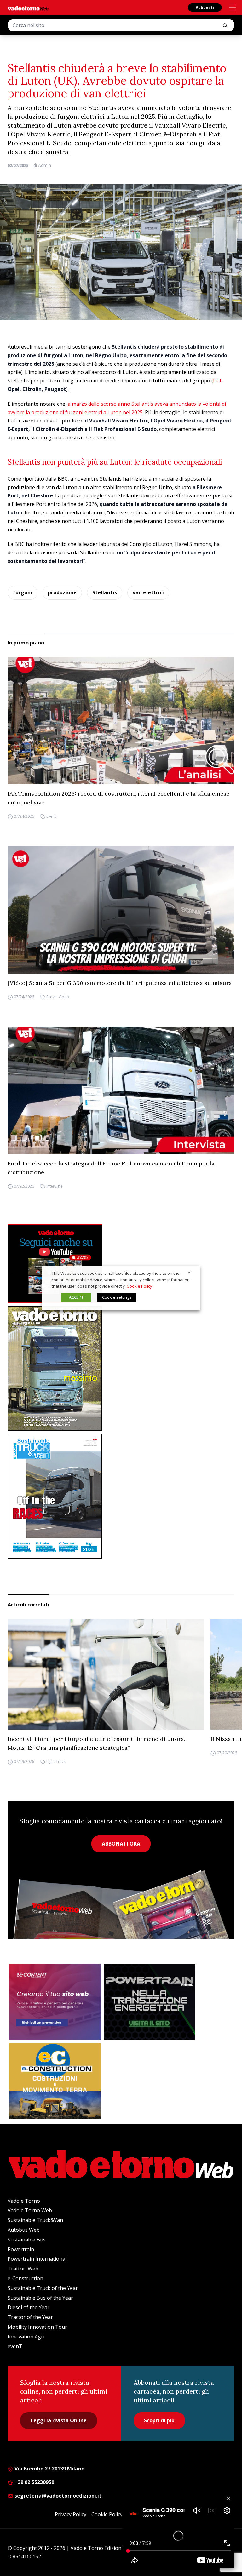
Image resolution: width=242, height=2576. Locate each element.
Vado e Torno (24, 2201)
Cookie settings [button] (117, 1297)
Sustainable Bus (27, 2240)
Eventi (52, 816)
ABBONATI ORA (121, 1844)
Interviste (55, 1186)
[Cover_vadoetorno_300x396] (121, 1368)
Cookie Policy (107, 2514)
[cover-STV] (121, 1496)
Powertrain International (37, 2259)
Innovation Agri (26, 2337)
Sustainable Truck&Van (35, 2220)
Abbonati (205, 7)
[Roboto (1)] (121, 1263)
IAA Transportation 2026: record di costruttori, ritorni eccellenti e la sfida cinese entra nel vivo (118, 798)
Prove (52, 997)
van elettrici (148, 592)
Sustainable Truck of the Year (43, 2288)
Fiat (217, 381)
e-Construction (25, 2278)
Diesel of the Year (29, 2307)
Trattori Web (23, 2269)
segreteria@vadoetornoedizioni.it (57, 2496)
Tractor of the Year (30, 2317)
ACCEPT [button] (76, 1297)
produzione (62, 592)
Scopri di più (159, 2420)
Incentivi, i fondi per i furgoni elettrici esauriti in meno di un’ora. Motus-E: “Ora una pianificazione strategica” (96, 1743)
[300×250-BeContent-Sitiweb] (55, 2002)
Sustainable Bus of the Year (40, 2298)
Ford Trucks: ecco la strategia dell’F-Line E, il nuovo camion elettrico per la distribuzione (111, 1168)
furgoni (23, 592)
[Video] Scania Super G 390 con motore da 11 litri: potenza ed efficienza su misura (120, 983)
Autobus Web (24, 2230)
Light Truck (56, 1762)
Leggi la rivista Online (59, 2420)
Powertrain (21, 2249)
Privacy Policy (71, 2514)
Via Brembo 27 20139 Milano (49, 2469)
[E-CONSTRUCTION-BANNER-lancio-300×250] (55, 2081)
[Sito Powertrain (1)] (149, 2002)
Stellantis (105, 592)
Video (64, 997)
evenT (15, 2346)
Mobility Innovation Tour (37, 2327)
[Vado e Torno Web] (28, 8)
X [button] (189, 1273)
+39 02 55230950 (34, 2482)
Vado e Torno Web (30, 2210)
